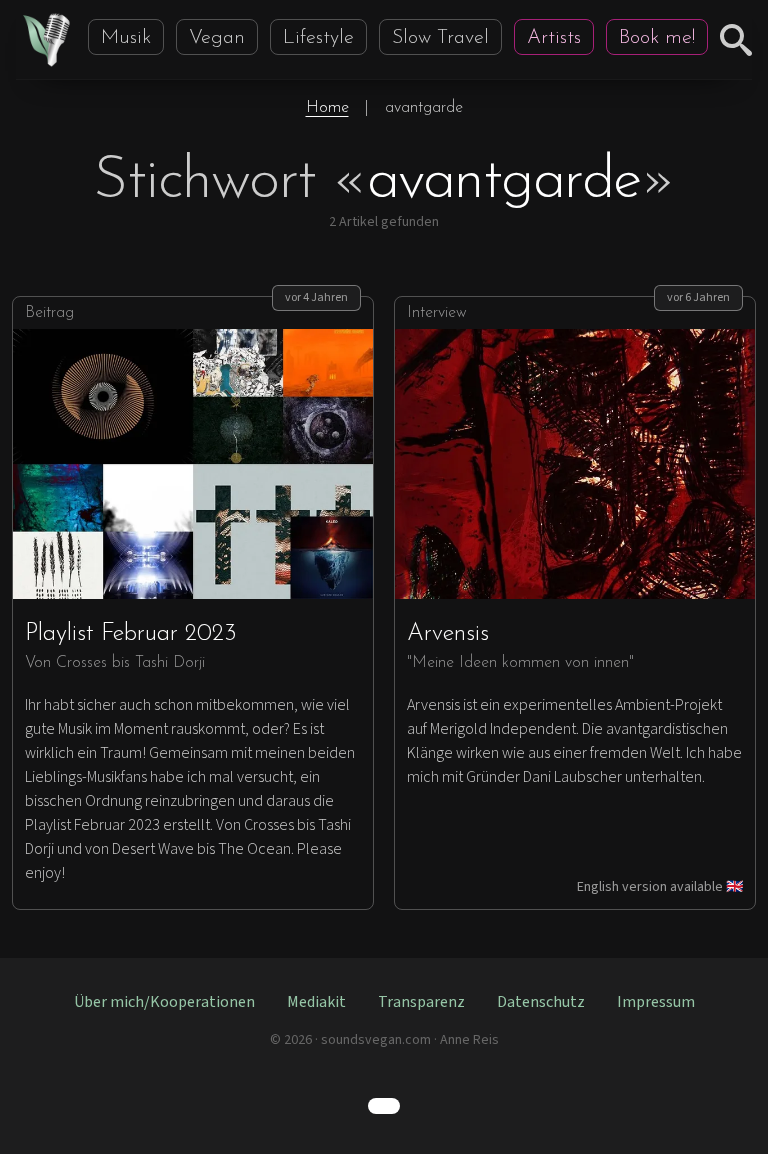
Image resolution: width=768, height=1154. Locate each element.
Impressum (656, 1002)
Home (327, 108)
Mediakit (316, 1002)
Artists (554, 38)
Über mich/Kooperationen (164, 1002)
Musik (126, 38)
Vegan (217, 38)
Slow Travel (440, 38)
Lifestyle (318, 38)
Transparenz (421, 1002)
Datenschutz (541, 1002)
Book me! (657, 38)
